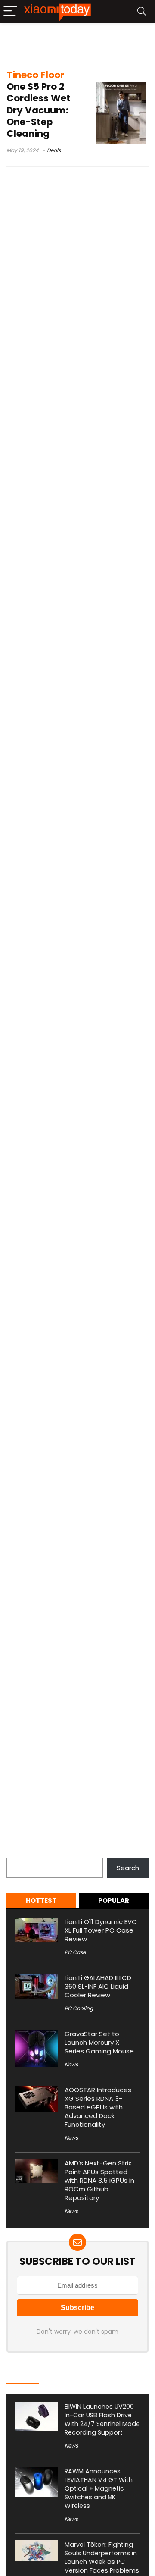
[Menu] (10, 11)
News (71, 2064)
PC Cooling (79, 2008)
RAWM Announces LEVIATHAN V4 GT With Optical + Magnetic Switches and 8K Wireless (99, 2488)
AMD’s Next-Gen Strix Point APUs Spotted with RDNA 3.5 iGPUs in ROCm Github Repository (99, 2180)
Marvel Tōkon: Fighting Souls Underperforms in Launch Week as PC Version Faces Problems (102, 2557)
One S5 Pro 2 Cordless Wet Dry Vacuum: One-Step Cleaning (39, 104)
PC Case (75, 1952)
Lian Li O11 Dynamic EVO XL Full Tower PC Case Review (101, 1930)
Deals (54, 150)
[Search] (142, 11)
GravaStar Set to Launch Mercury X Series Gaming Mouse (99, 2042)
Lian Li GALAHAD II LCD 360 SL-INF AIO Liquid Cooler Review (98, 1986)
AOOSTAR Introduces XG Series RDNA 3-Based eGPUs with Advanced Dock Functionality (98, 2107)
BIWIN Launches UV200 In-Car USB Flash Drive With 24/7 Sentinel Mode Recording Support (102, 2419)
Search (18, 1853)
